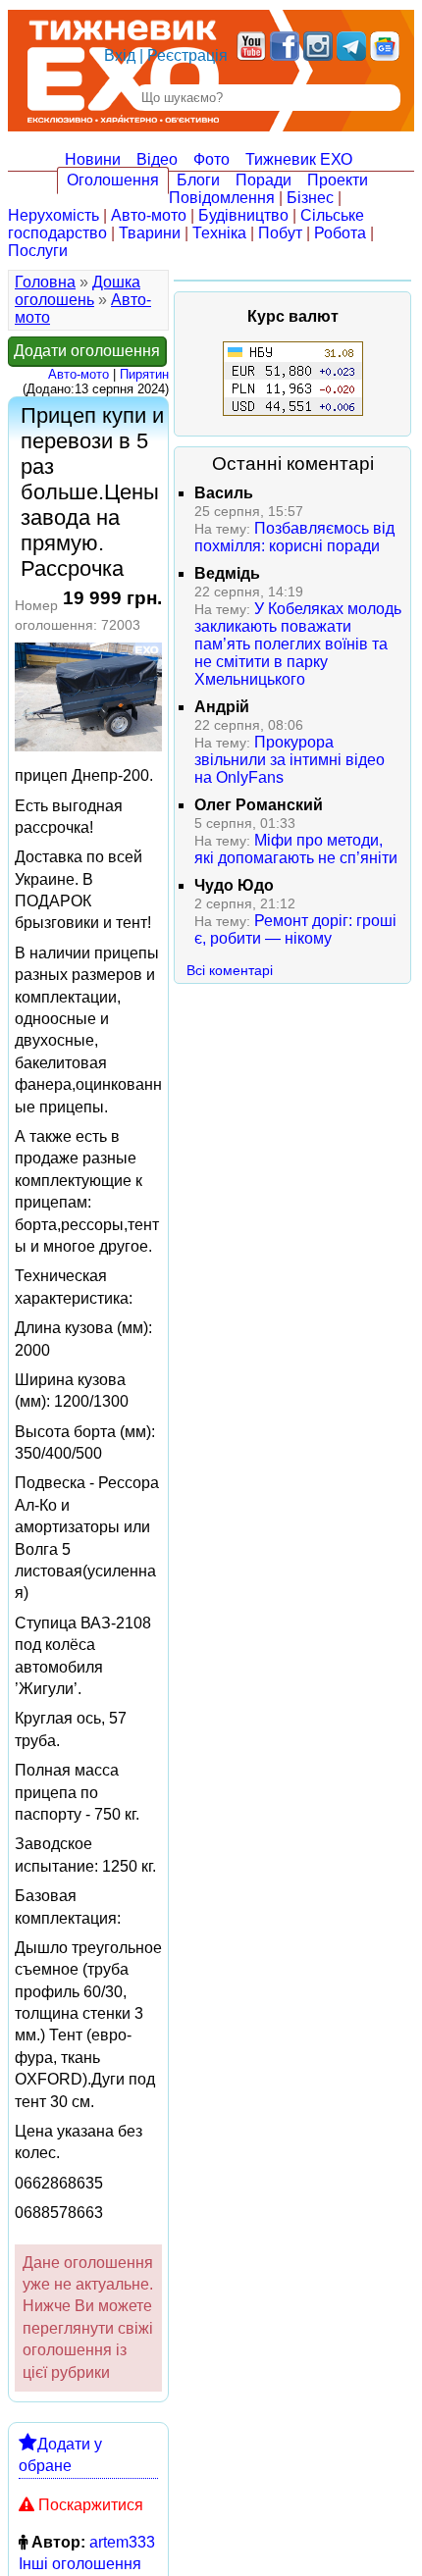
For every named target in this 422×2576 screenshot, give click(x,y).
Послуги (38, 251)
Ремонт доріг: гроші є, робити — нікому (295, 929)
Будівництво (243, 215)
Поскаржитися (91, 2505)
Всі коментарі (230, 970)
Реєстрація (187, 55)
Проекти (338, 180)
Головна (45, 282)
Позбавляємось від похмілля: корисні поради (294, 537)
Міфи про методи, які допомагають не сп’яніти (296, 849)
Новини (93, 159)
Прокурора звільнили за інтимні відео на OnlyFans (290, 760)
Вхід (120, 55)
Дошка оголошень (78, 291)
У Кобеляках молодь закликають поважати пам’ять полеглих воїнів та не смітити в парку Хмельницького (298, 644)
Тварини (150, 233)
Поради (264, 180)
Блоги (198, 180)
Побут (280, 233)
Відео (157, 159)
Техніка (219, 233)
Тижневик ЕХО (299, 159)
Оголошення (113, 180)
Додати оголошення (87, 351)
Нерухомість (53, 215)
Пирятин (144, 374)
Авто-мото (149, 215)
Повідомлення (222, 198)
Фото (211, 159)
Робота (340, 233)
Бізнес (310, 198)
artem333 (122, 2542)
